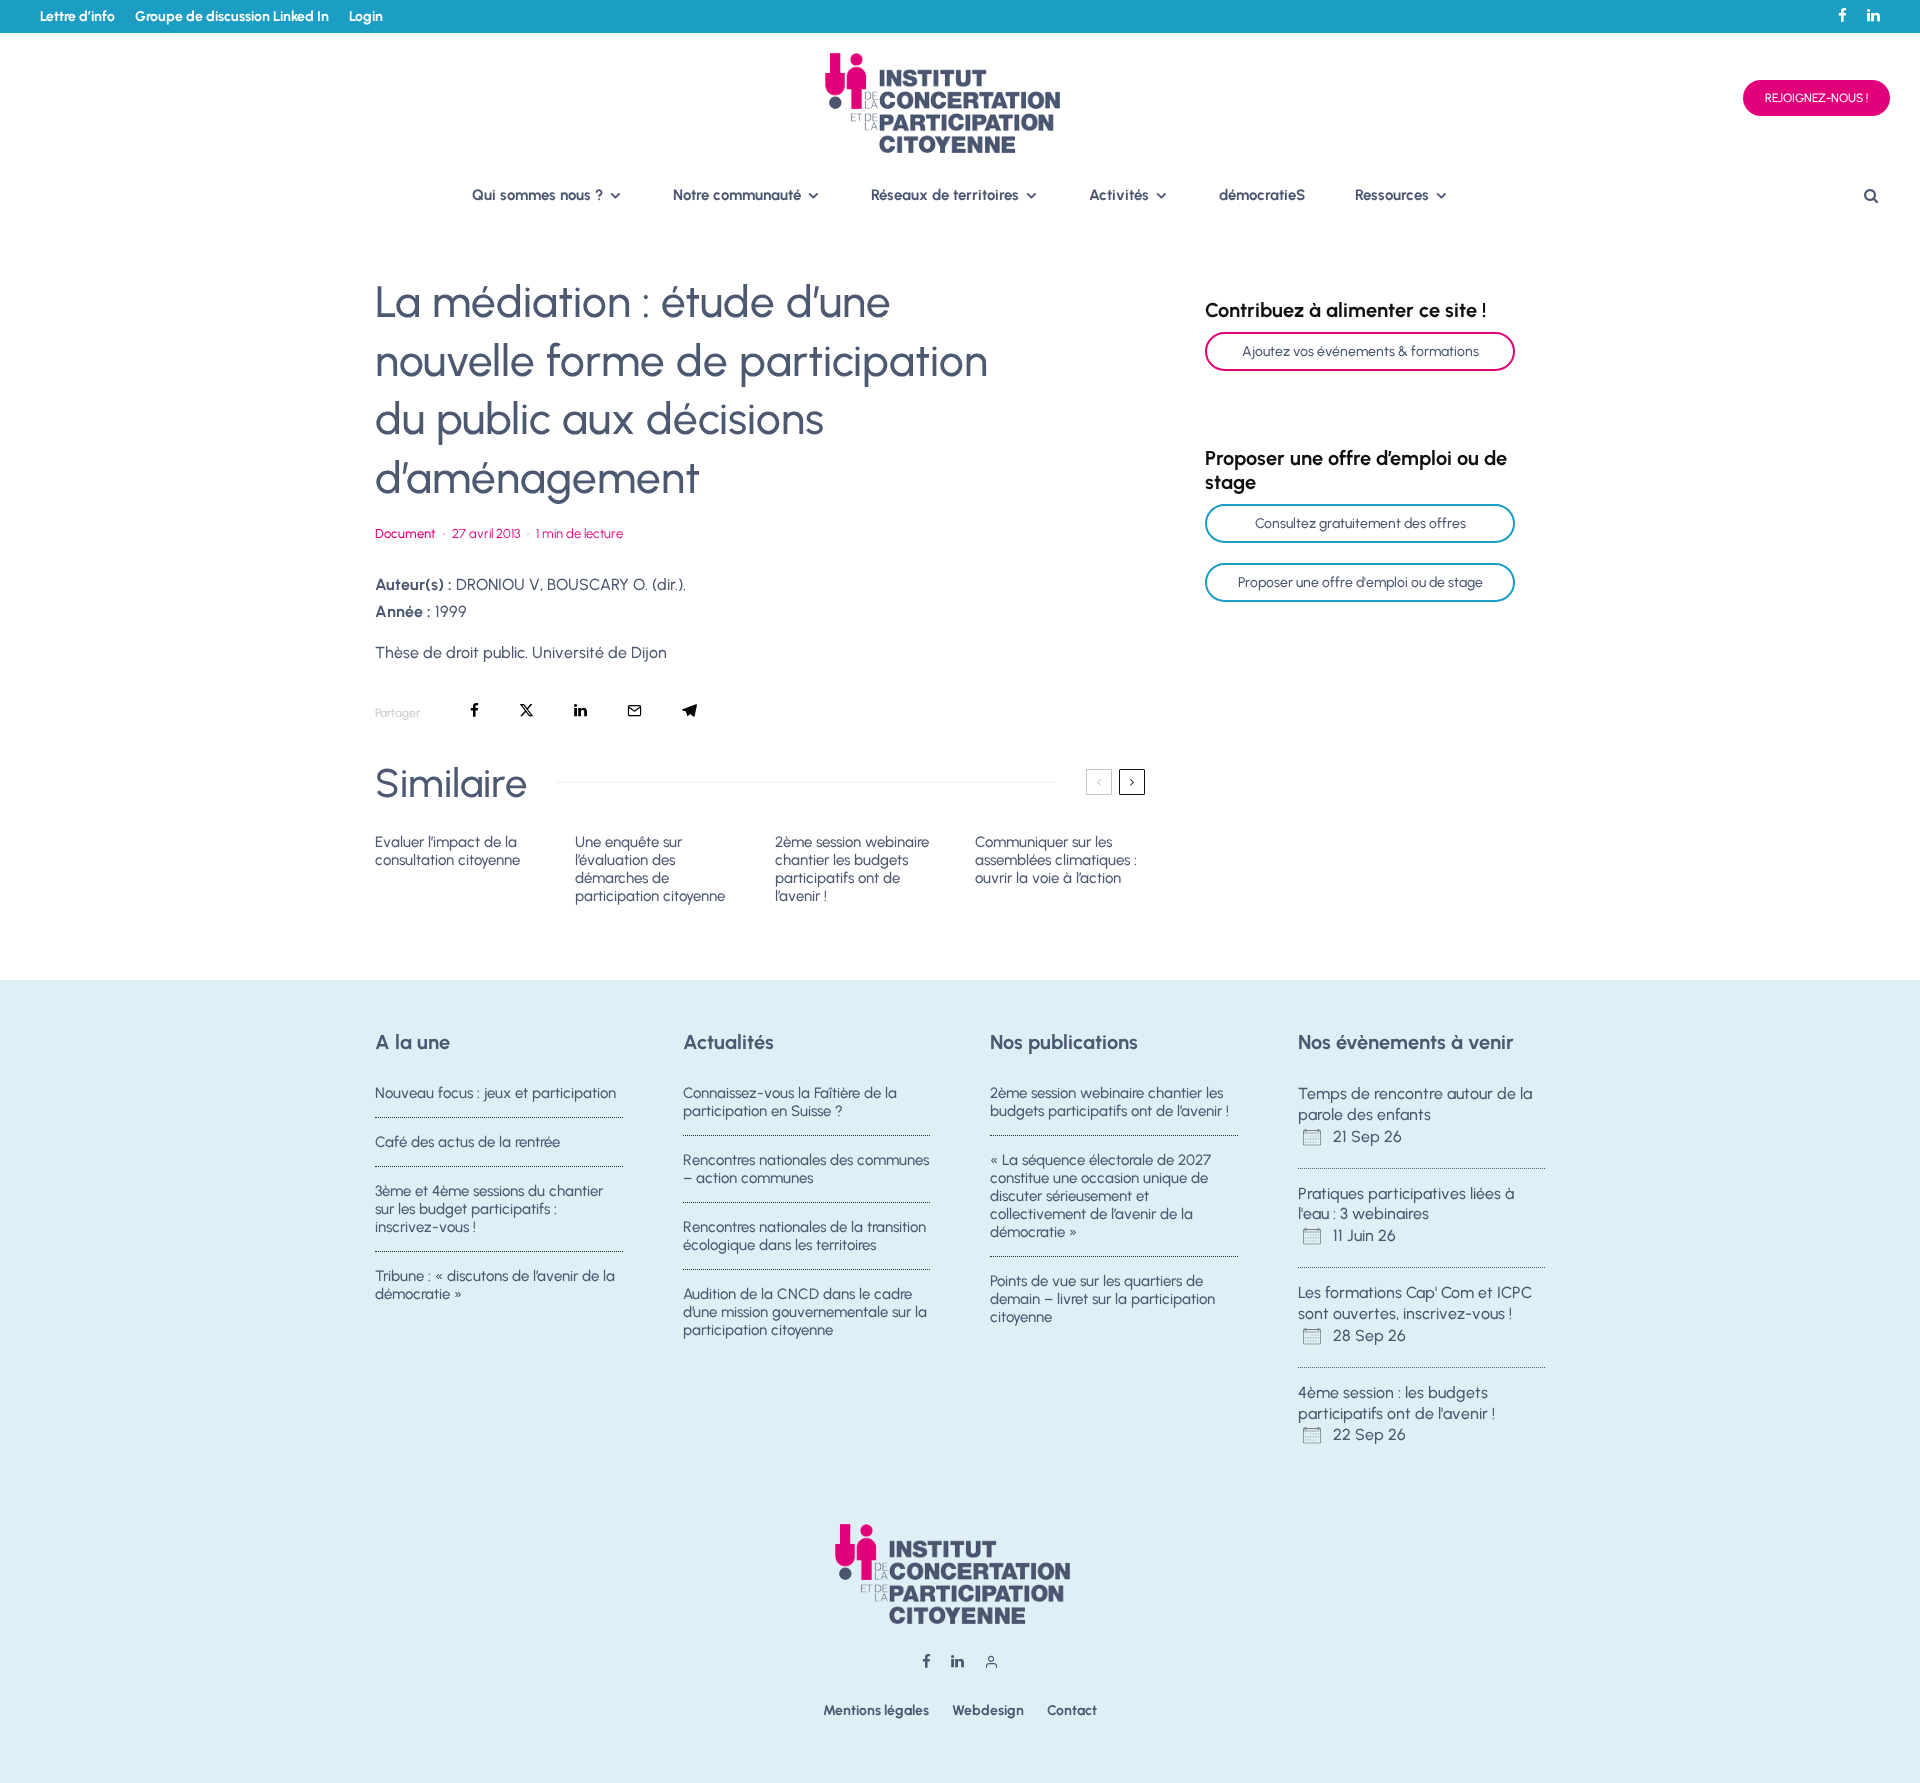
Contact (1072, 1710)
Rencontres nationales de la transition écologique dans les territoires (804, 1236)
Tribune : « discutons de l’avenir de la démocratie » (495, 1285)
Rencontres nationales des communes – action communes (806, 1169)
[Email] (634, 710)
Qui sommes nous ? (537, 195)
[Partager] (474, 710)
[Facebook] (1842, 15)
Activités (1119, 195)
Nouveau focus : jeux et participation (495, 1093)
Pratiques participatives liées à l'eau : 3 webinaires (1406, 1204)
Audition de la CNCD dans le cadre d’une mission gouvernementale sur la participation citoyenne (805, 1312)
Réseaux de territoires (945, 195)
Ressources (1392, 195)
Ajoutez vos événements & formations (1360, 351)
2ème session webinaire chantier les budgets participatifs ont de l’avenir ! (852, 869)
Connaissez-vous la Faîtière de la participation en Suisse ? (790, 1102)
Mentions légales (876, 1710)
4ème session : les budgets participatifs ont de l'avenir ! (1396, 1403)
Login (366, 16)
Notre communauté (737, 195)
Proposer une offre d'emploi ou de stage (1360, 582)
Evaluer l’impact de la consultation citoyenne (447, 851)
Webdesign (988, 1710)
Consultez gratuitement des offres (1360, 523)
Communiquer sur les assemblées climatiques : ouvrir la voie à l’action (1056, 860)
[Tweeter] (526, 710)
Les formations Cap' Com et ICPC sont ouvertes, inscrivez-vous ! (1415, 1303)
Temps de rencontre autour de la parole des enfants (1415, 1104)
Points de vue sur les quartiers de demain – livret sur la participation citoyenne (1102, 1299)
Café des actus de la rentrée (467, 1142)
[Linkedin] (1873, 15)
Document (405, 533)
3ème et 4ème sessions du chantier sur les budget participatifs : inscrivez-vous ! (489, 1209)
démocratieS (1262, 195)
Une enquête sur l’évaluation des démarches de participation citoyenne (650, 869)
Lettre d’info (77, 16)
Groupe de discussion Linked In (232, 16)
